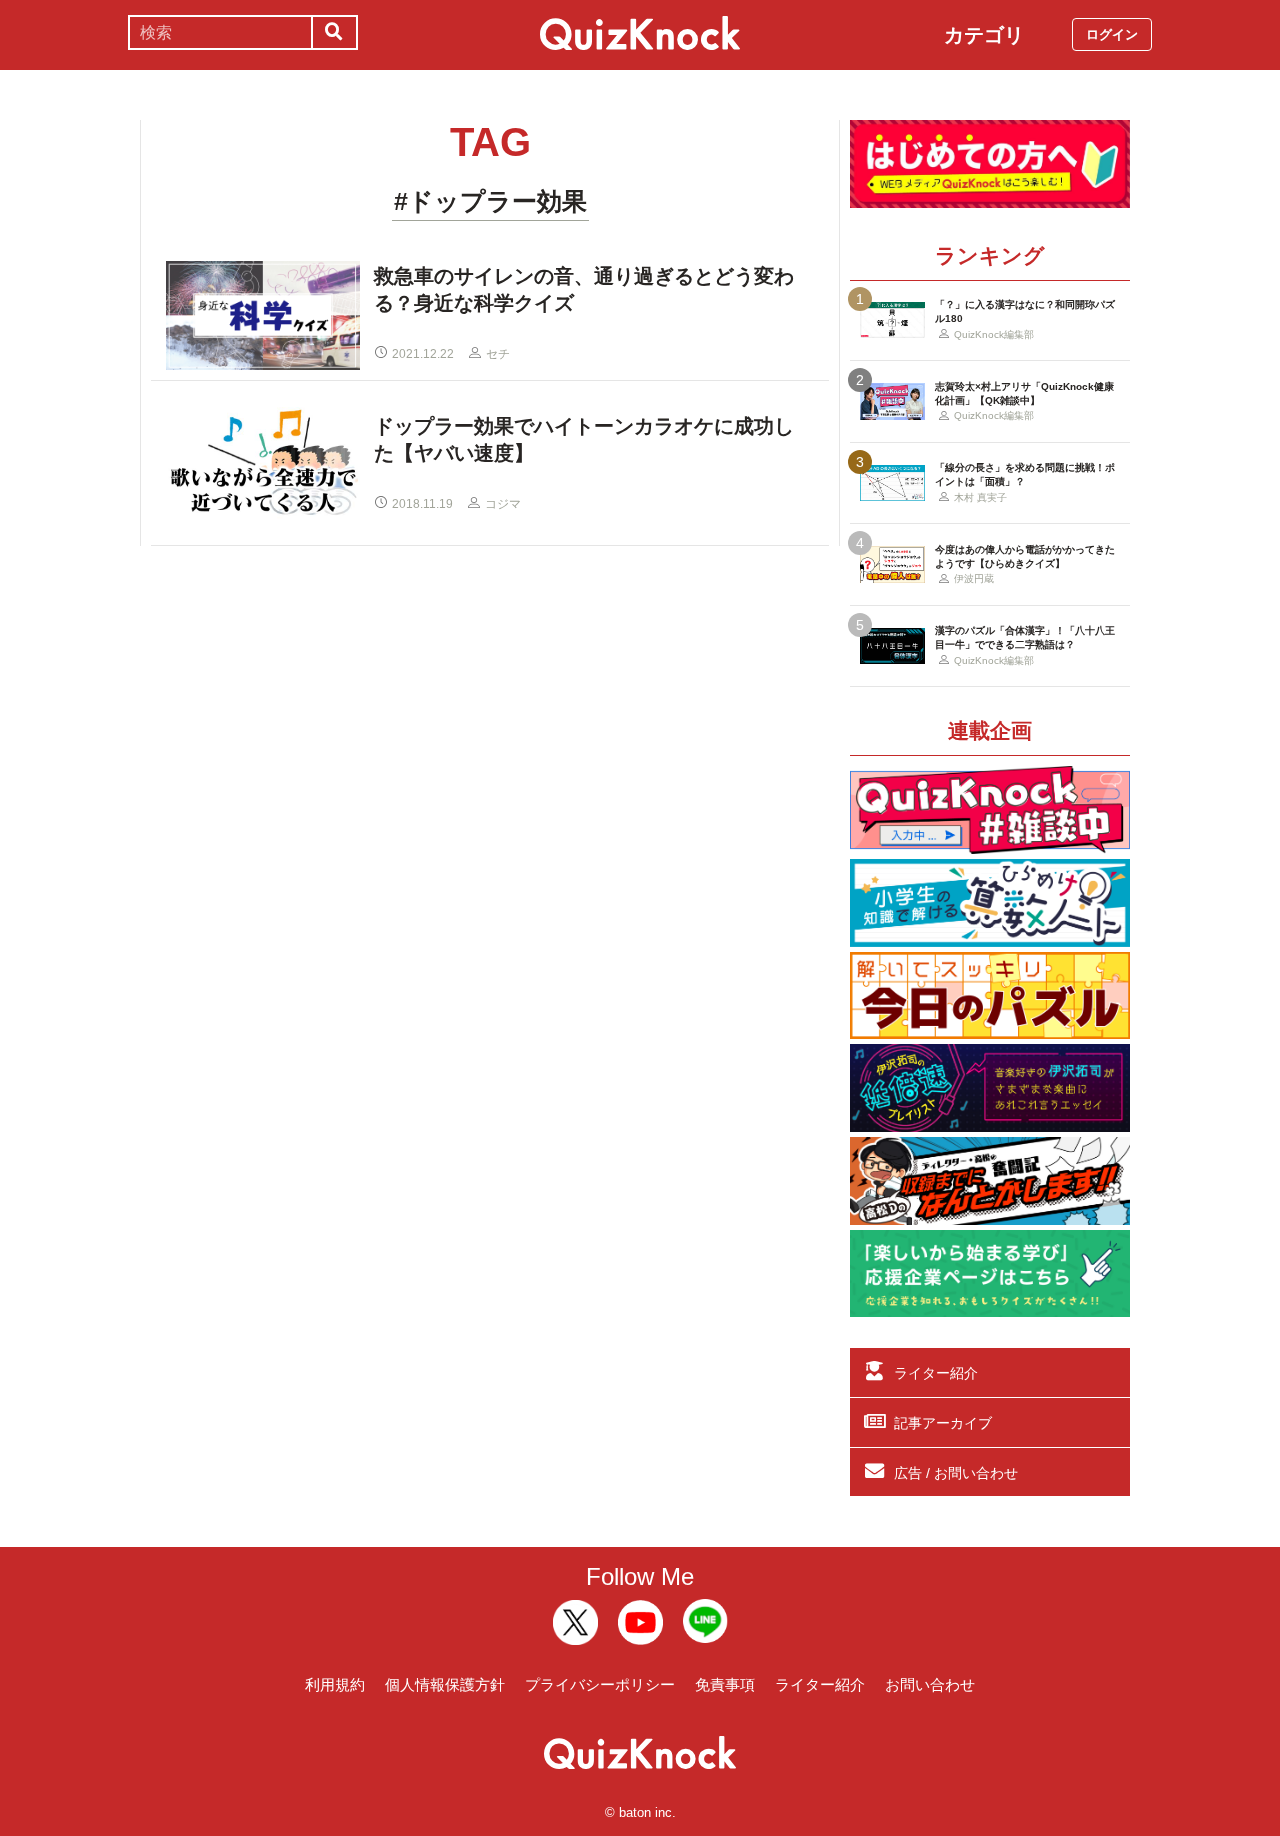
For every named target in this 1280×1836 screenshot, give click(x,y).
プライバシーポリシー (600, 1684)
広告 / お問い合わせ (956, 1473)
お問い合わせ (930, 1684)
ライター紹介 (936, 1373)
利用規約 (335, 1684)
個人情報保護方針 (445, 1684)
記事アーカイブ (943, 1423)
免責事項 (725, 1684)
